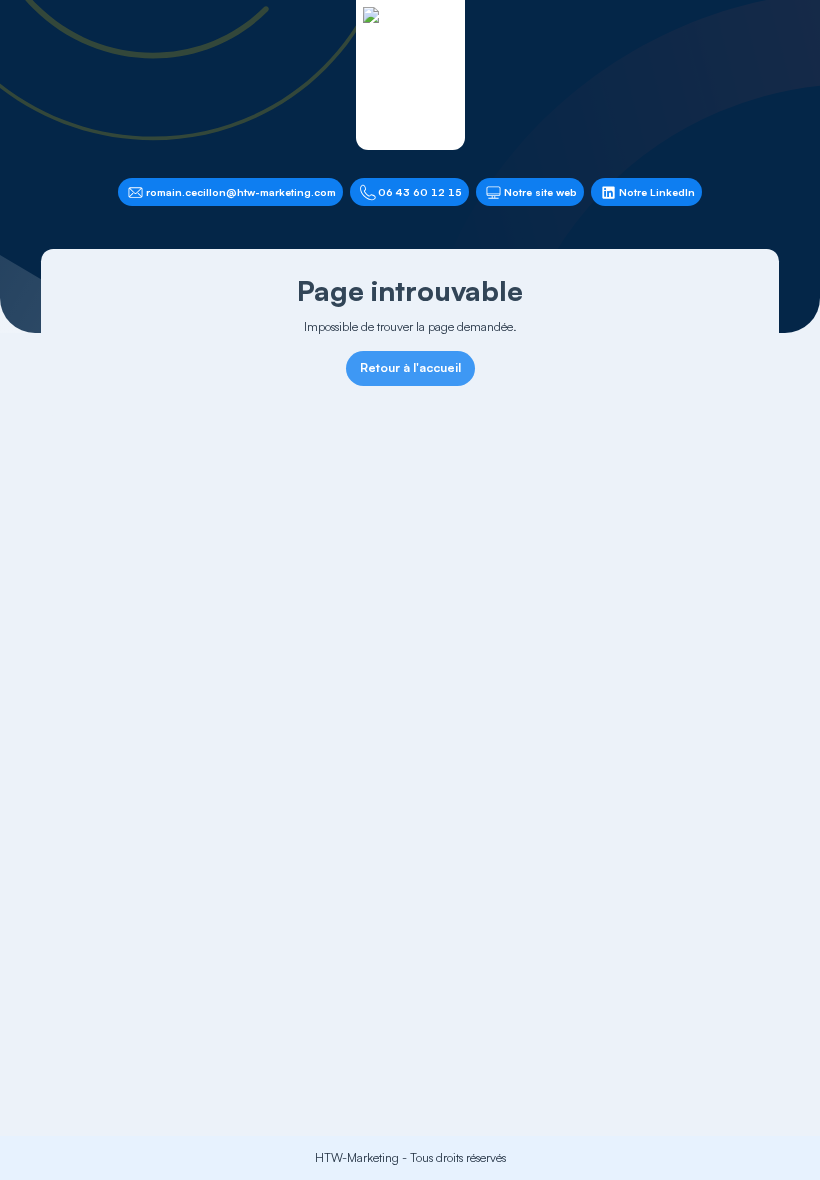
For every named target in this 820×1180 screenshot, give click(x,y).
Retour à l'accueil (410, 367)
